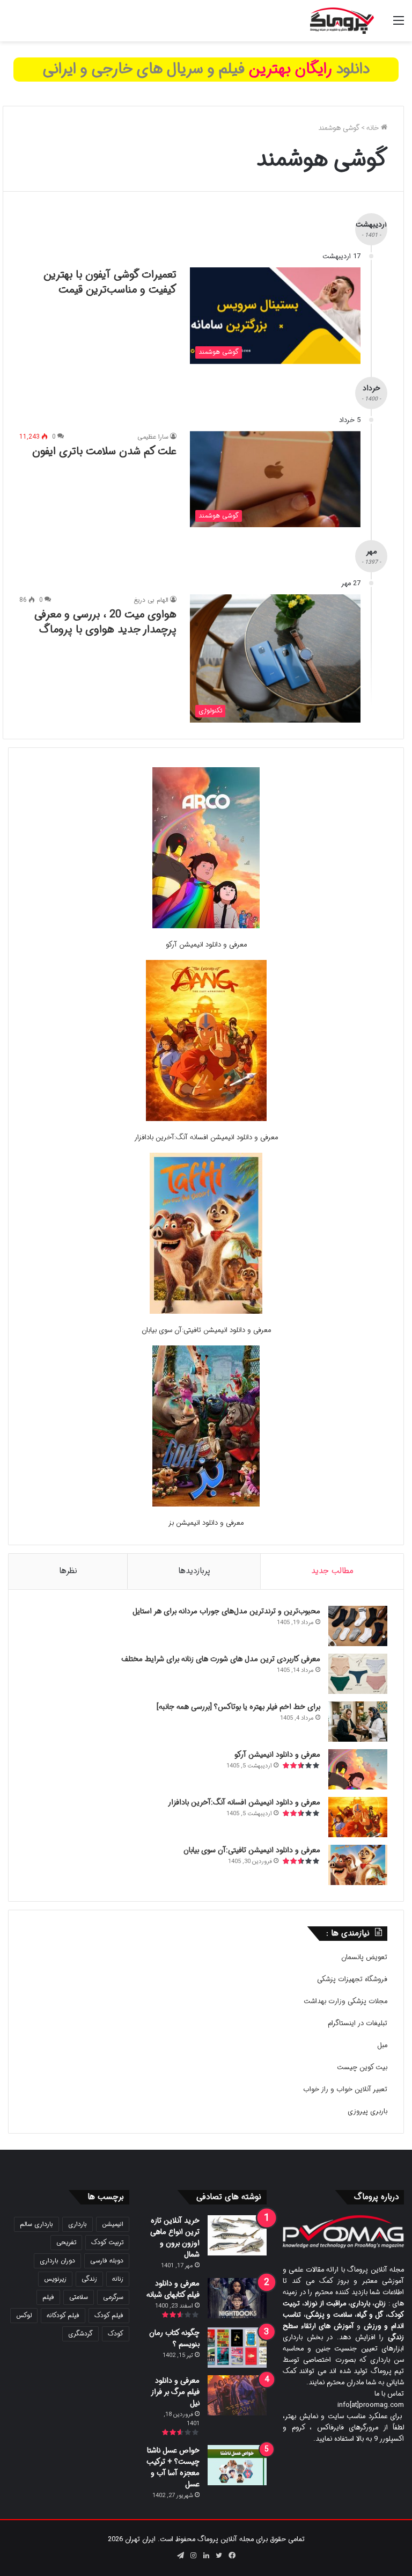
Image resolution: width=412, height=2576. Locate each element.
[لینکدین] (206, 2556)
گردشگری (80, 2334)
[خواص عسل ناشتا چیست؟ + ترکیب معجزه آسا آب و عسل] (237, 2465)
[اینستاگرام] (193, 2556)
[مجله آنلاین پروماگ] (342, 21)
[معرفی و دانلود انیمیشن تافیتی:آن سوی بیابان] (206, 1235)
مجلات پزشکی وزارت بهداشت (345, 2001)
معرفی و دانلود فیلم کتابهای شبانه (173, 2289)
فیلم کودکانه (63, 2315)
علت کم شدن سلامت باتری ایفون (104, 451)
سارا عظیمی (153, 437)
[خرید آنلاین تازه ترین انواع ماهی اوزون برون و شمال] (237, 2235)
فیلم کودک (109, 2315)
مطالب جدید (332, 1571)
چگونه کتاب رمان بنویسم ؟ (174, 2338)
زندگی (89, 2279)
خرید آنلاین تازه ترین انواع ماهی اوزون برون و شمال (175, 2237)
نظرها (68, 1571)
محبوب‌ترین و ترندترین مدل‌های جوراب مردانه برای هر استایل (226, 1611)
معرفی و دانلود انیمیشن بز (206, 1523)
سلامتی (79, 2297)
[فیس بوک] (232, 2556)
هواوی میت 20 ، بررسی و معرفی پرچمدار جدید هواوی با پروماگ (105, 622)
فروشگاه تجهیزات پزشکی (352, 1979)
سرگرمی (113, 2297)
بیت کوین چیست (362, 2067)
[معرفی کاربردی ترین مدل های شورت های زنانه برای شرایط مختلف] (358, 1674)
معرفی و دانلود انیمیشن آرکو (206, 945)
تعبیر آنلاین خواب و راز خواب (345, 2089)
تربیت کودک (107, 2242)
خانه (374, 128)
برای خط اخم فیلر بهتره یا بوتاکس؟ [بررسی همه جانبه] (238, 1707)
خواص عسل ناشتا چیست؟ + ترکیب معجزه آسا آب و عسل (173, 2467)
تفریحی (66, 2242)
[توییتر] (219, 2556)
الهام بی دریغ (151, 600)
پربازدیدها (194, 1571)
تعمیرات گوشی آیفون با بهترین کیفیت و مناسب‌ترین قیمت (110, 282)
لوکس (24, 2315)
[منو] (399, 25)
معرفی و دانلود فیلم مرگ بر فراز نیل (175, 2392)
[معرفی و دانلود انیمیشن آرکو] (206, 850)
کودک (116, 2334)
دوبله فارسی (107, 2261)
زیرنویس (55, 2279)
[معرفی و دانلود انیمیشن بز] (206, 1428)
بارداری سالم (36, 2224)
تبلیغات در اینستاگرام (358, 2023)
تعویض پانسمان (364, 1957)
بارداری (78, 2224)
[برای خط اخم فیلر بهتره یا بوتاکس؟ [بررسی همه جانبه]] (358, 1722)
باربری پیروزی (367, 2111)
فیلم (48, 2297)
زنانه (118, 2279)
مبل (382, 2045)
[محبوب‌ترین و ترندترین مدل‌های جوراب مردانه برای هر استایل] (358, 1626)
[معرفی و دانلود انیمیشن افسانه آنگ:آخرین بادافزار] (206, 1042)
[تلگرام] (180, 2556)
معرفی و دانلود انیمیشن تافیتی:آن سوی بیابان (206, 1330)
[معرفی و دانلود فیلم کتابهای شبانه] (237, 2298)
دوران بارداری (57, 2261)
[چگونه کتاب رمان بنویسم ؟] (237, 2348)
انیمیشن (113, 2224)
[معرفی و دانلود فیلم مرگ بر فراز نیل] (237, 2395)
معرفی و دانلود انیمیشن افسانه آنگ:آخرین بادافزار (206, 1137)
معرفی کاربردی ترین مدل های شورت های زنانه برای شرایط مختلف (221, 1659)
